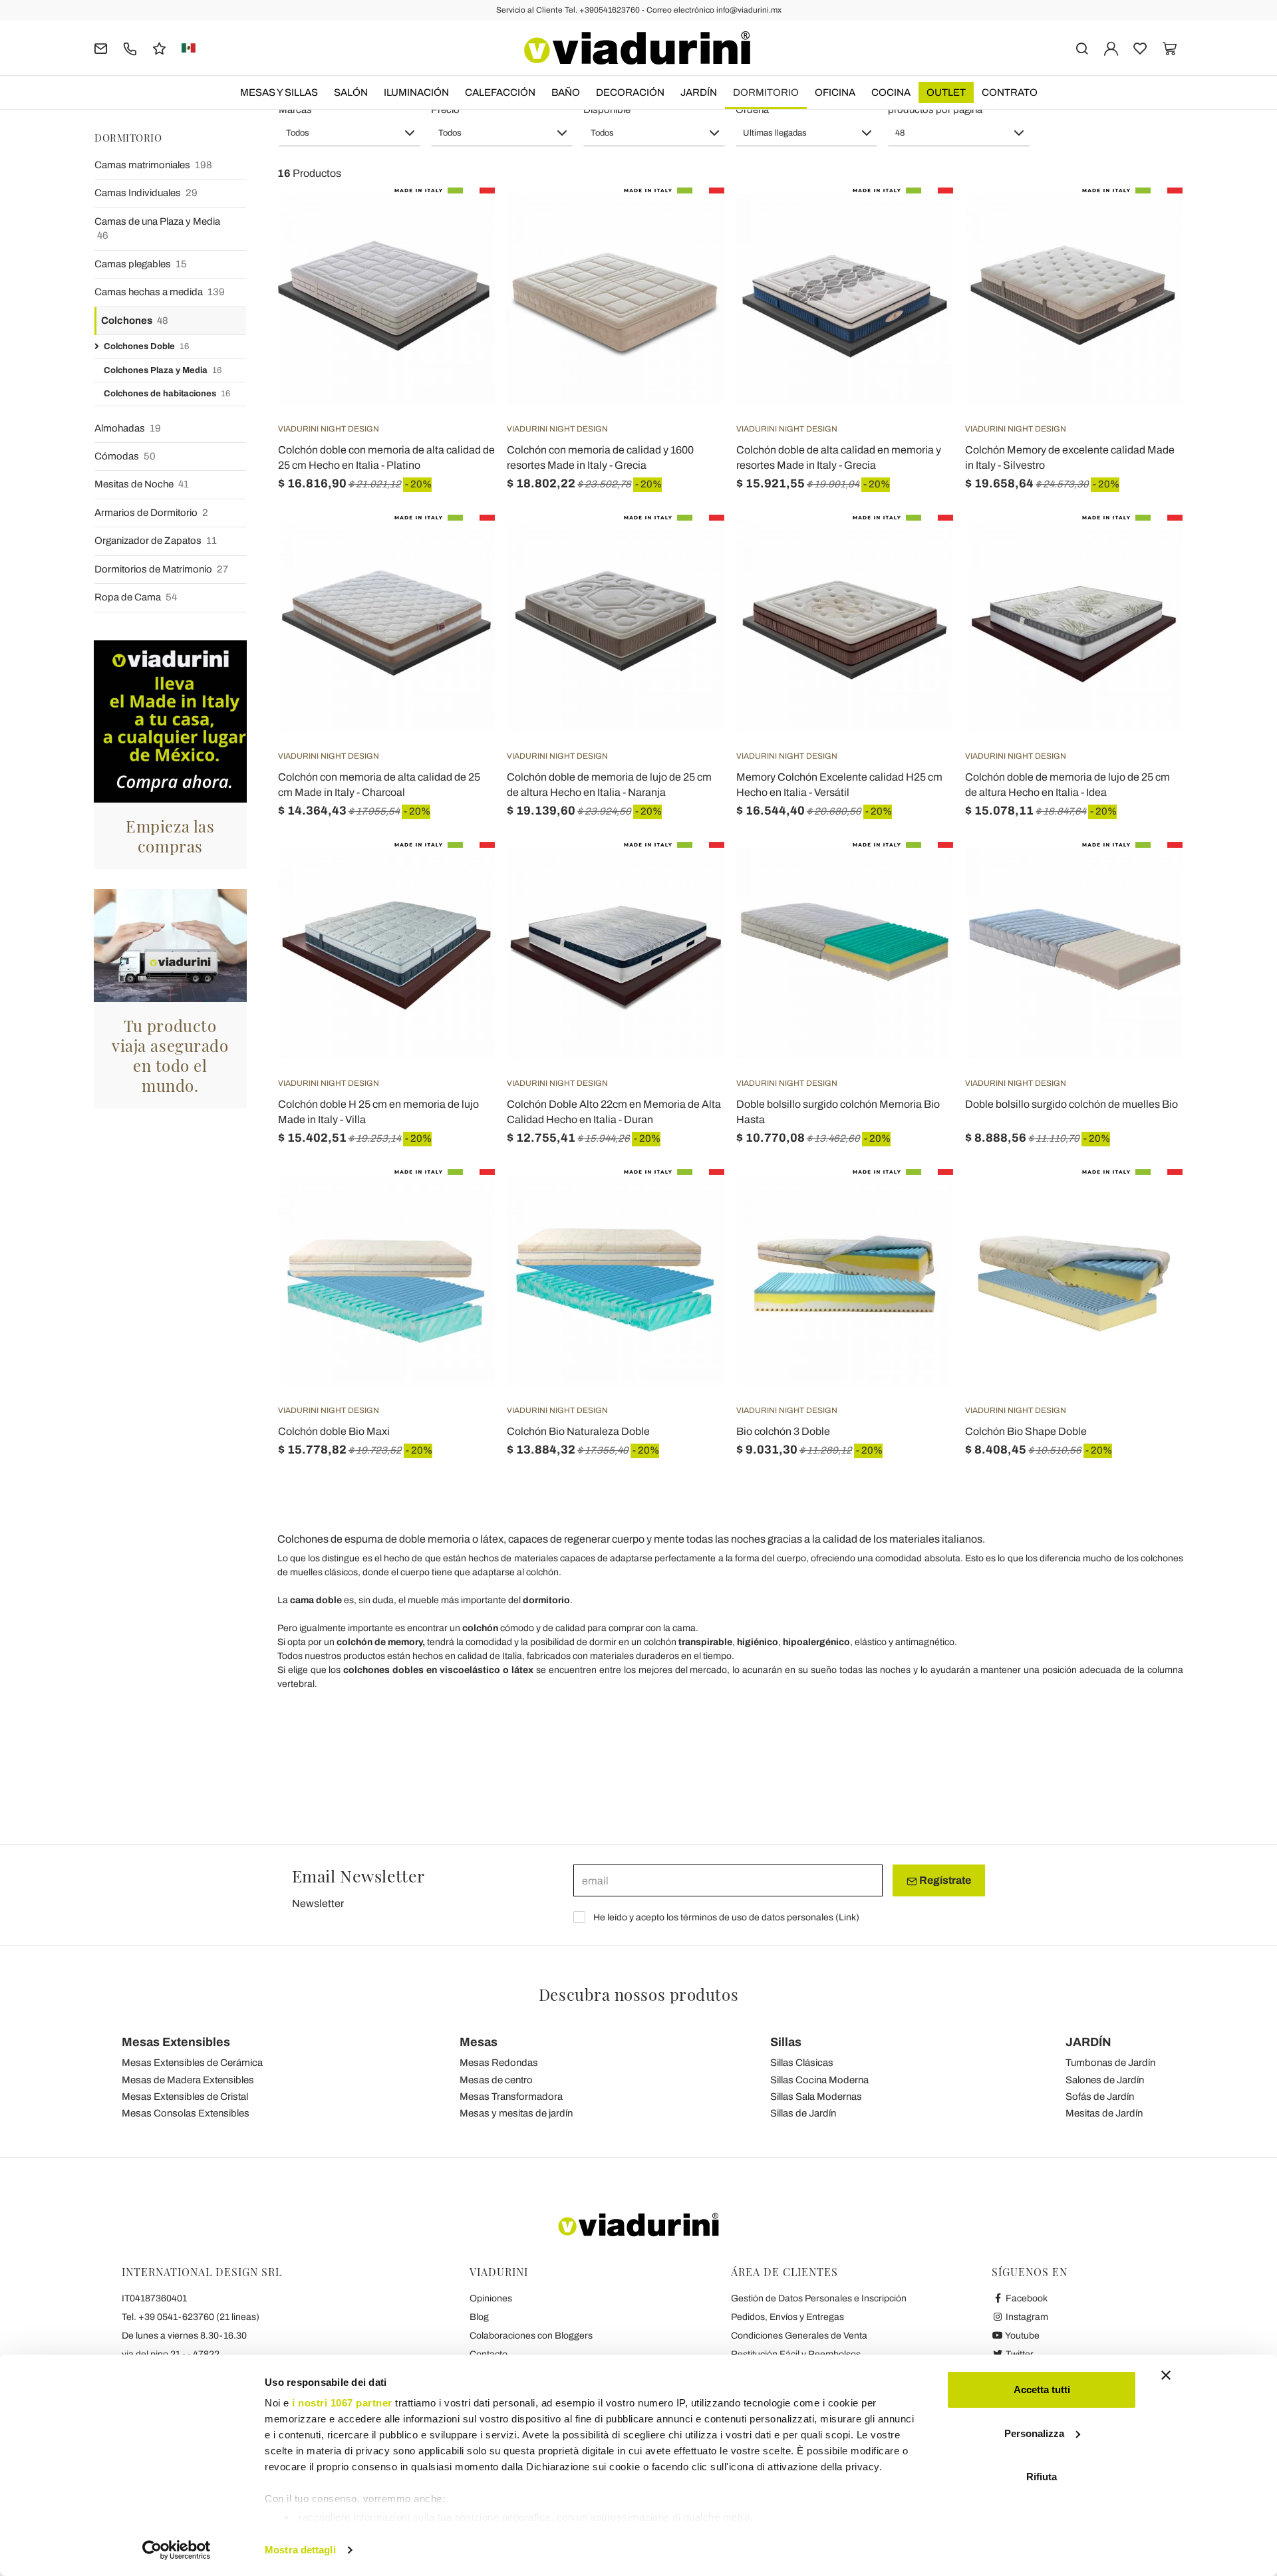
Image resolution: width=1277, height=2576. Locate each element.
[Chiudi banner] (1166, 2375)
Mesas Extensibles (176, 2042)
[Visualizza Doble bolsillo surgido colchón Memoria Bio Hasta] (919, 875)
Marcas (295, 110)
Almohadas (128, 428)
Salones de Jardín (1105, 2080)
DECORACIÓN (630, 92)
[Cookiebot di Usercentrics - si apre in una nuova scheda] (177, 2550)
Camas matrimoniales (153, 165)
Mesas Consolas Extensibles (186, 2113)
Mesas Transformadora (511, 2097)
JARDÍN (699, 92)
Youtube (1022, 2336)
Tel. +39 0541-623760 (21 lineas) (191, 2317)
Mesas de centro (496, 2080)
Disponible (607, 110)
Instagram (1026, 2317)
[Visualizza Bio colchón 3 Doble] (919, 1202)
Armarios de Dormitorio (151, 513)
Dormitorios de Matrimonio (161, 569)
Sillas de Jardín (803, 2113)
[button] (350, 133)
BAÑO (566, 92)
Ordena (752, 110)
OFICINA (835, 92)
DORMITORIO (766, 92)
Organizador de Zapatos (156, 541)
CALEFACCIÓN (500, 92)
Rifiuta (1042, 2477)
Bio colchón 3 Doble (783, 1431)
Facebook (1026, 2298)
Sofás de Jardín (1100, 2097)
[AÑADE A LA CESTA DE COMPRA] (461, 1202)
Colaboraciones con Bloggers (531, 2336)
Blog (479, 2317)
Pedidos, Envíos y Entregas (787, 2317)
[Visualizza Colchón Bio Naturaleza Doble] (690, 1202)
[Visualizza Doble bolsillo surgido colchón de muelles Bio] (1149, 875)
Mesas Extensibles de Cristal (185, 2097)
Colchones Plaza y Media (163, 370)
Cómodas (125, 456)
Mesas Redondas (499, 2063)
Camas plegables (141, 264)
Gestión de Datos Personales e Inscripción (819, 2298)
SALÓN (351, 92)
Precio (445, 110)
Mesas (479, 2042)
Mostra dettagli (300, 2550)
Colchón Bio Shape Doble (1026, 1431)
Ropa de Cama (136, 597)
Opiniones (491, 2298)
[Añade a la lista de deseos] (461, 253)
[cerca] (1082, 48)
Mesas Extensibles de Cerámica (192, 2063)
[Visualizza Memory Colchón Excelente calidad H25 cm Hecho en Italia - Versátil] (919, 548)
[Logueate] (1111, 48)
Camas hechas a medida (160, 292)
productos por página (935, 110)
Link (847, 1917)
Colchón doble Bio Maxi (334, 1431)
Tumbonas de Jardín (1110, 2063)
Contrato (1010, 92)
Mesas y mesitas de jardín (516, 2113)
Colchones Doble (146, 346)
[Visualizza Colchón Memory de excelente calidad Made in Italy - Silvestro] (1149, 221)
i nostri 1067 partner (342, 2403)
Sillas (786, 2042)
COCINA (891, 92)
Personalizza (1034, 2433)
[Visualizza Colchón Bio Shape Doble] (1149, 1202)
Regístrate (944, 1880)
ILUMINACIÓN (416, 92)
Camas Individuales (146, 193)
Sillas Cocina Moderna (819, 2080)
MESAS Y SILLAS (279, 92)
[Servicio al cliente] (130, 48)
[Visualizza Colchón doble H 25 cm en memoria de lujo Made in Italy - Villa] (461, 875)
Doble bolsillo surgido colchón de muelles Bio (1071, 1104)
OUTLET (946, 92)
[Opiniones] (159, 48)
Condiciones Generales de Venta (799, 2336)
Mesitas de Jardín (1104, 2113)
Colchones (135, 321)
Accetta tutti (1042, 2389)
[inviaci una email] (101, 48)
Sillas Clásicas (802, 2063)
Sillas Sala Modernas (816, 2097)
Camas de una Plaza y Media (157, 228)
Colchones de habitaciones (167, 394)
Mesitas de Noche (142, 484)
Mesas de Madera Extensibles (188, 2080)
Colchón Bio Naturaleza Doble (578, 1431)
